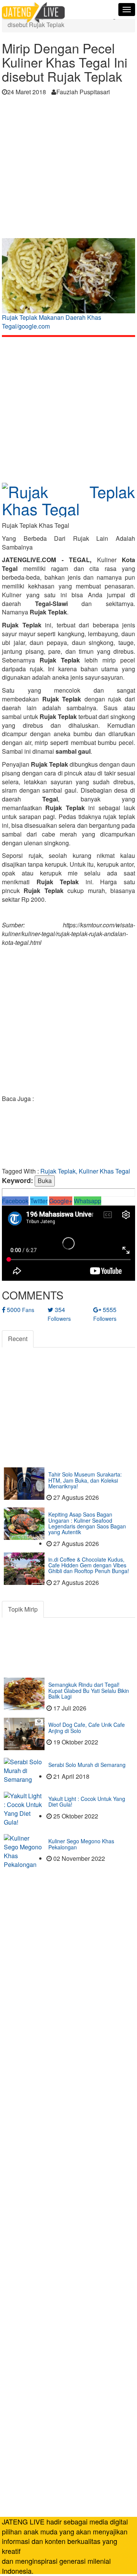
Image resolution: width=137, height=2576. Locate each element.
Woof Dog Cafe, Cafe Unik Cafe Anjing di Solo (87, 1727)
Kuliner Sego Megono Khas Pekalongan (81, 1844)
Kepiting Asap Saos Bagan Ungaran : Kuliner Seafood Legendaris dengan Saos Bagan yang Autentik (87, 1523)
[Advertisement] (68, 169)
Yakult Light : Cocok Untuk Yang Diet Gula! (87, 1801)
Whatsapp (88, 1201)
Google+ (61, 1201)
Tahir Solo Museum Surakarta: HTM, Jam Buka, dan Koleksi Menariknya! (85, 1480)
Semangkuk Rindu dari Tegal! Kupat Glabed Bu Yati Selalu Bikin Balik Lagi (89, 1690)
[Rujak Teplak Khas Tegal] (68, 497)
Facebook (15, 1201)
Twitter (39, 1201)
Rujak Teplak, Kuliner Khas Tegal (85, 1171)
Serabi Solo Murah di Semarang (87, 1765)
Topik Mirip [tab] (23, 1609)
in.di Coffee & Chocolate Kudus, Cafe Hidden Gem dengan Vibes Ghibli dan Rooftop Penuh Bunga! (89, 1565)
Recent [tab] (18, 1339)
